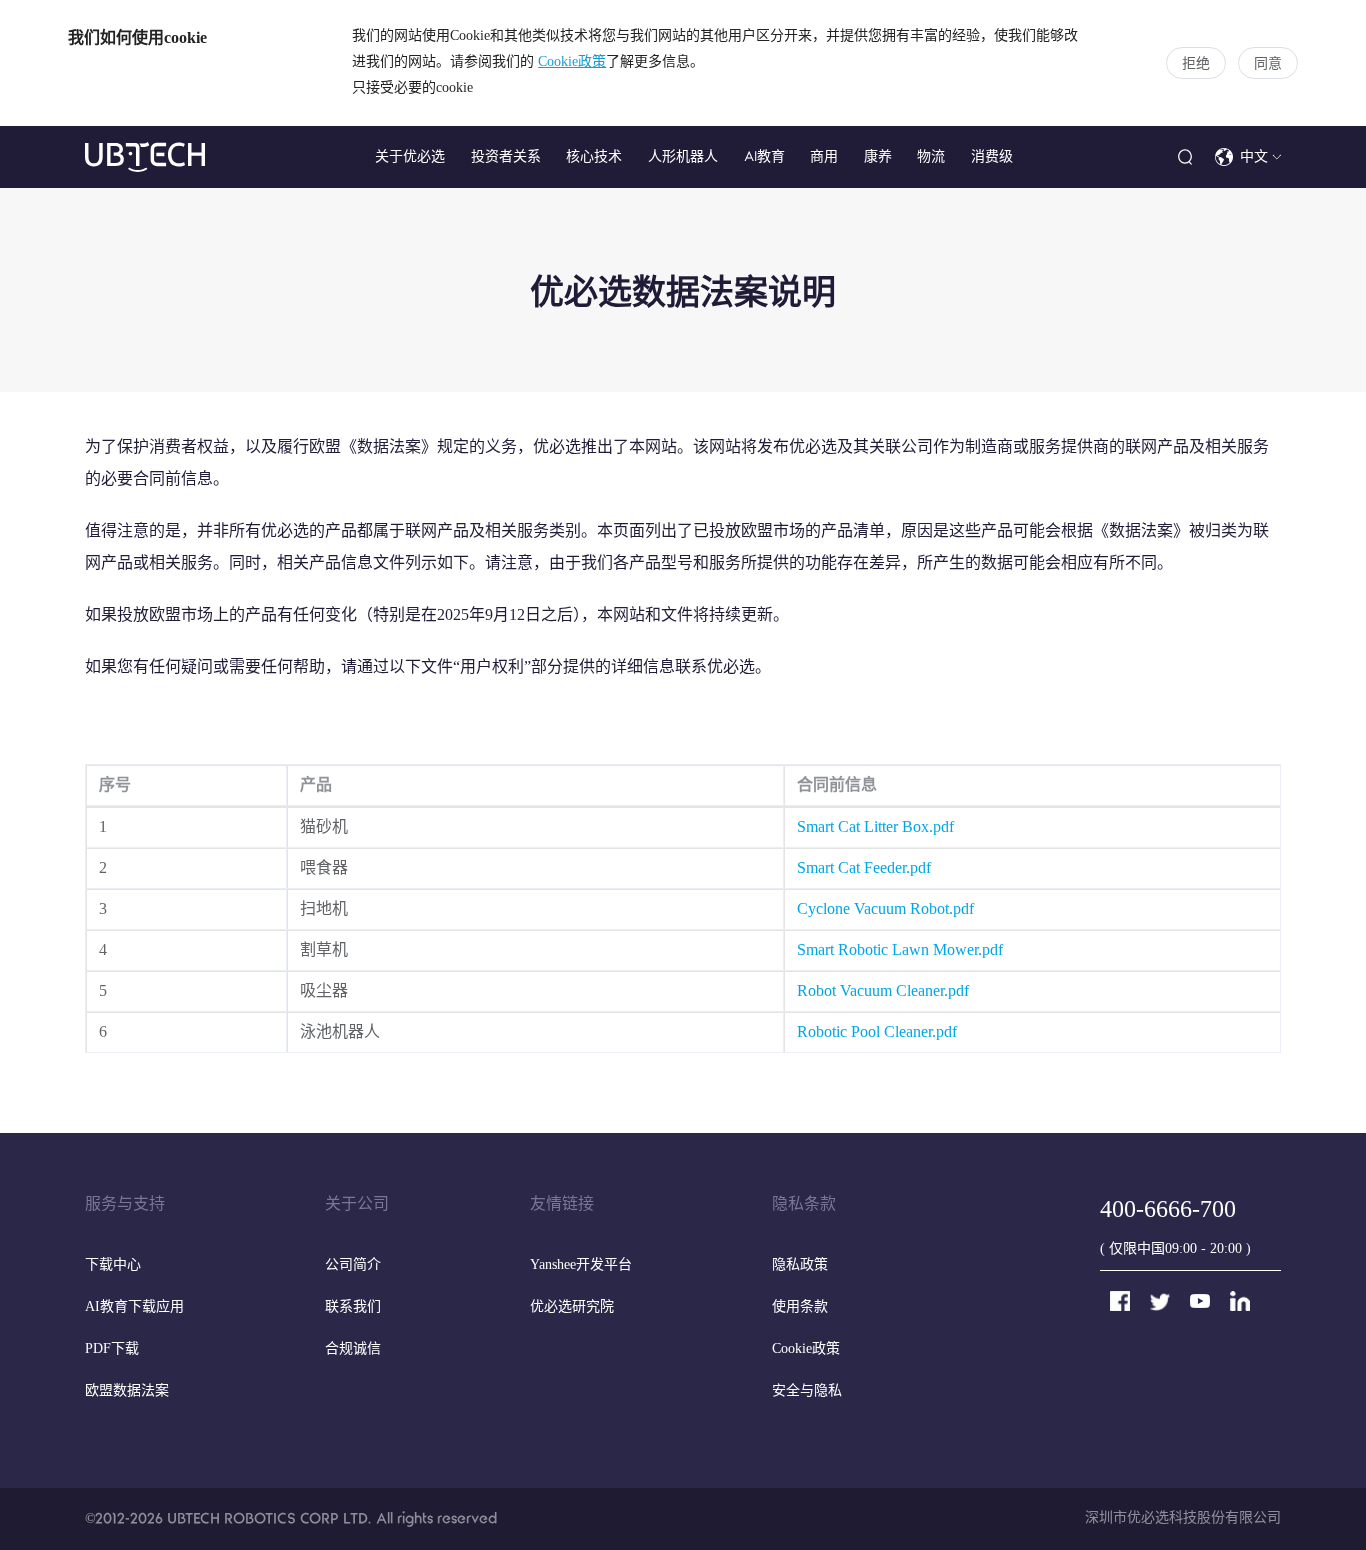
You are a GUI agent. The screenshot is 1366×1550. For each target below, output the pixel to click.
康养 (878, 156)
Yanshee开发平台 (581, 1265)
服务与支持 (125, 1204)
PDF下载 (112, 1349)
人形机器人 (683, 156)
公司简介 (353, 1265)
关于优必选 (410, 156)
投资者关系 (506, 156)
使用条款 (800, 1307)
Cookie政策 (572, 62)
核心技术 (594, 156)
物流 (931, 156)
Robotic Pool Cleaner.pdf (877, 1032)
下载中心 (113, 1265)
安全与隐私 (807, 1391)
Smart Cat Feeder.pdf (864, 868)
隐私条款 (804, 1204)
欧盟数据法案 (127, 1391)
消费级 (992, 156)
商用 (824, 156)
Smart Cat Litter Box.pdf (875, 827)
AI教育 (764, 156)
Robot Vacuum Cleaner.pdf (883, 991)
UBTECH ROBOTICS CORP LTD (267, 1518)
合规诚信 (353, 1349)
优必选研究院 (572, 1307)
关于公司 (357, 1204)
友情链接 (562, 1204)
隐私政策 (800, 1265)
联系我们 (353, 1307)
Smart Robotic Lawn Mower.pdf (900, 950)
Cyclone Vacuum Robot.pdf (885, 909)
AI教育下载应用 (134, 1307)
